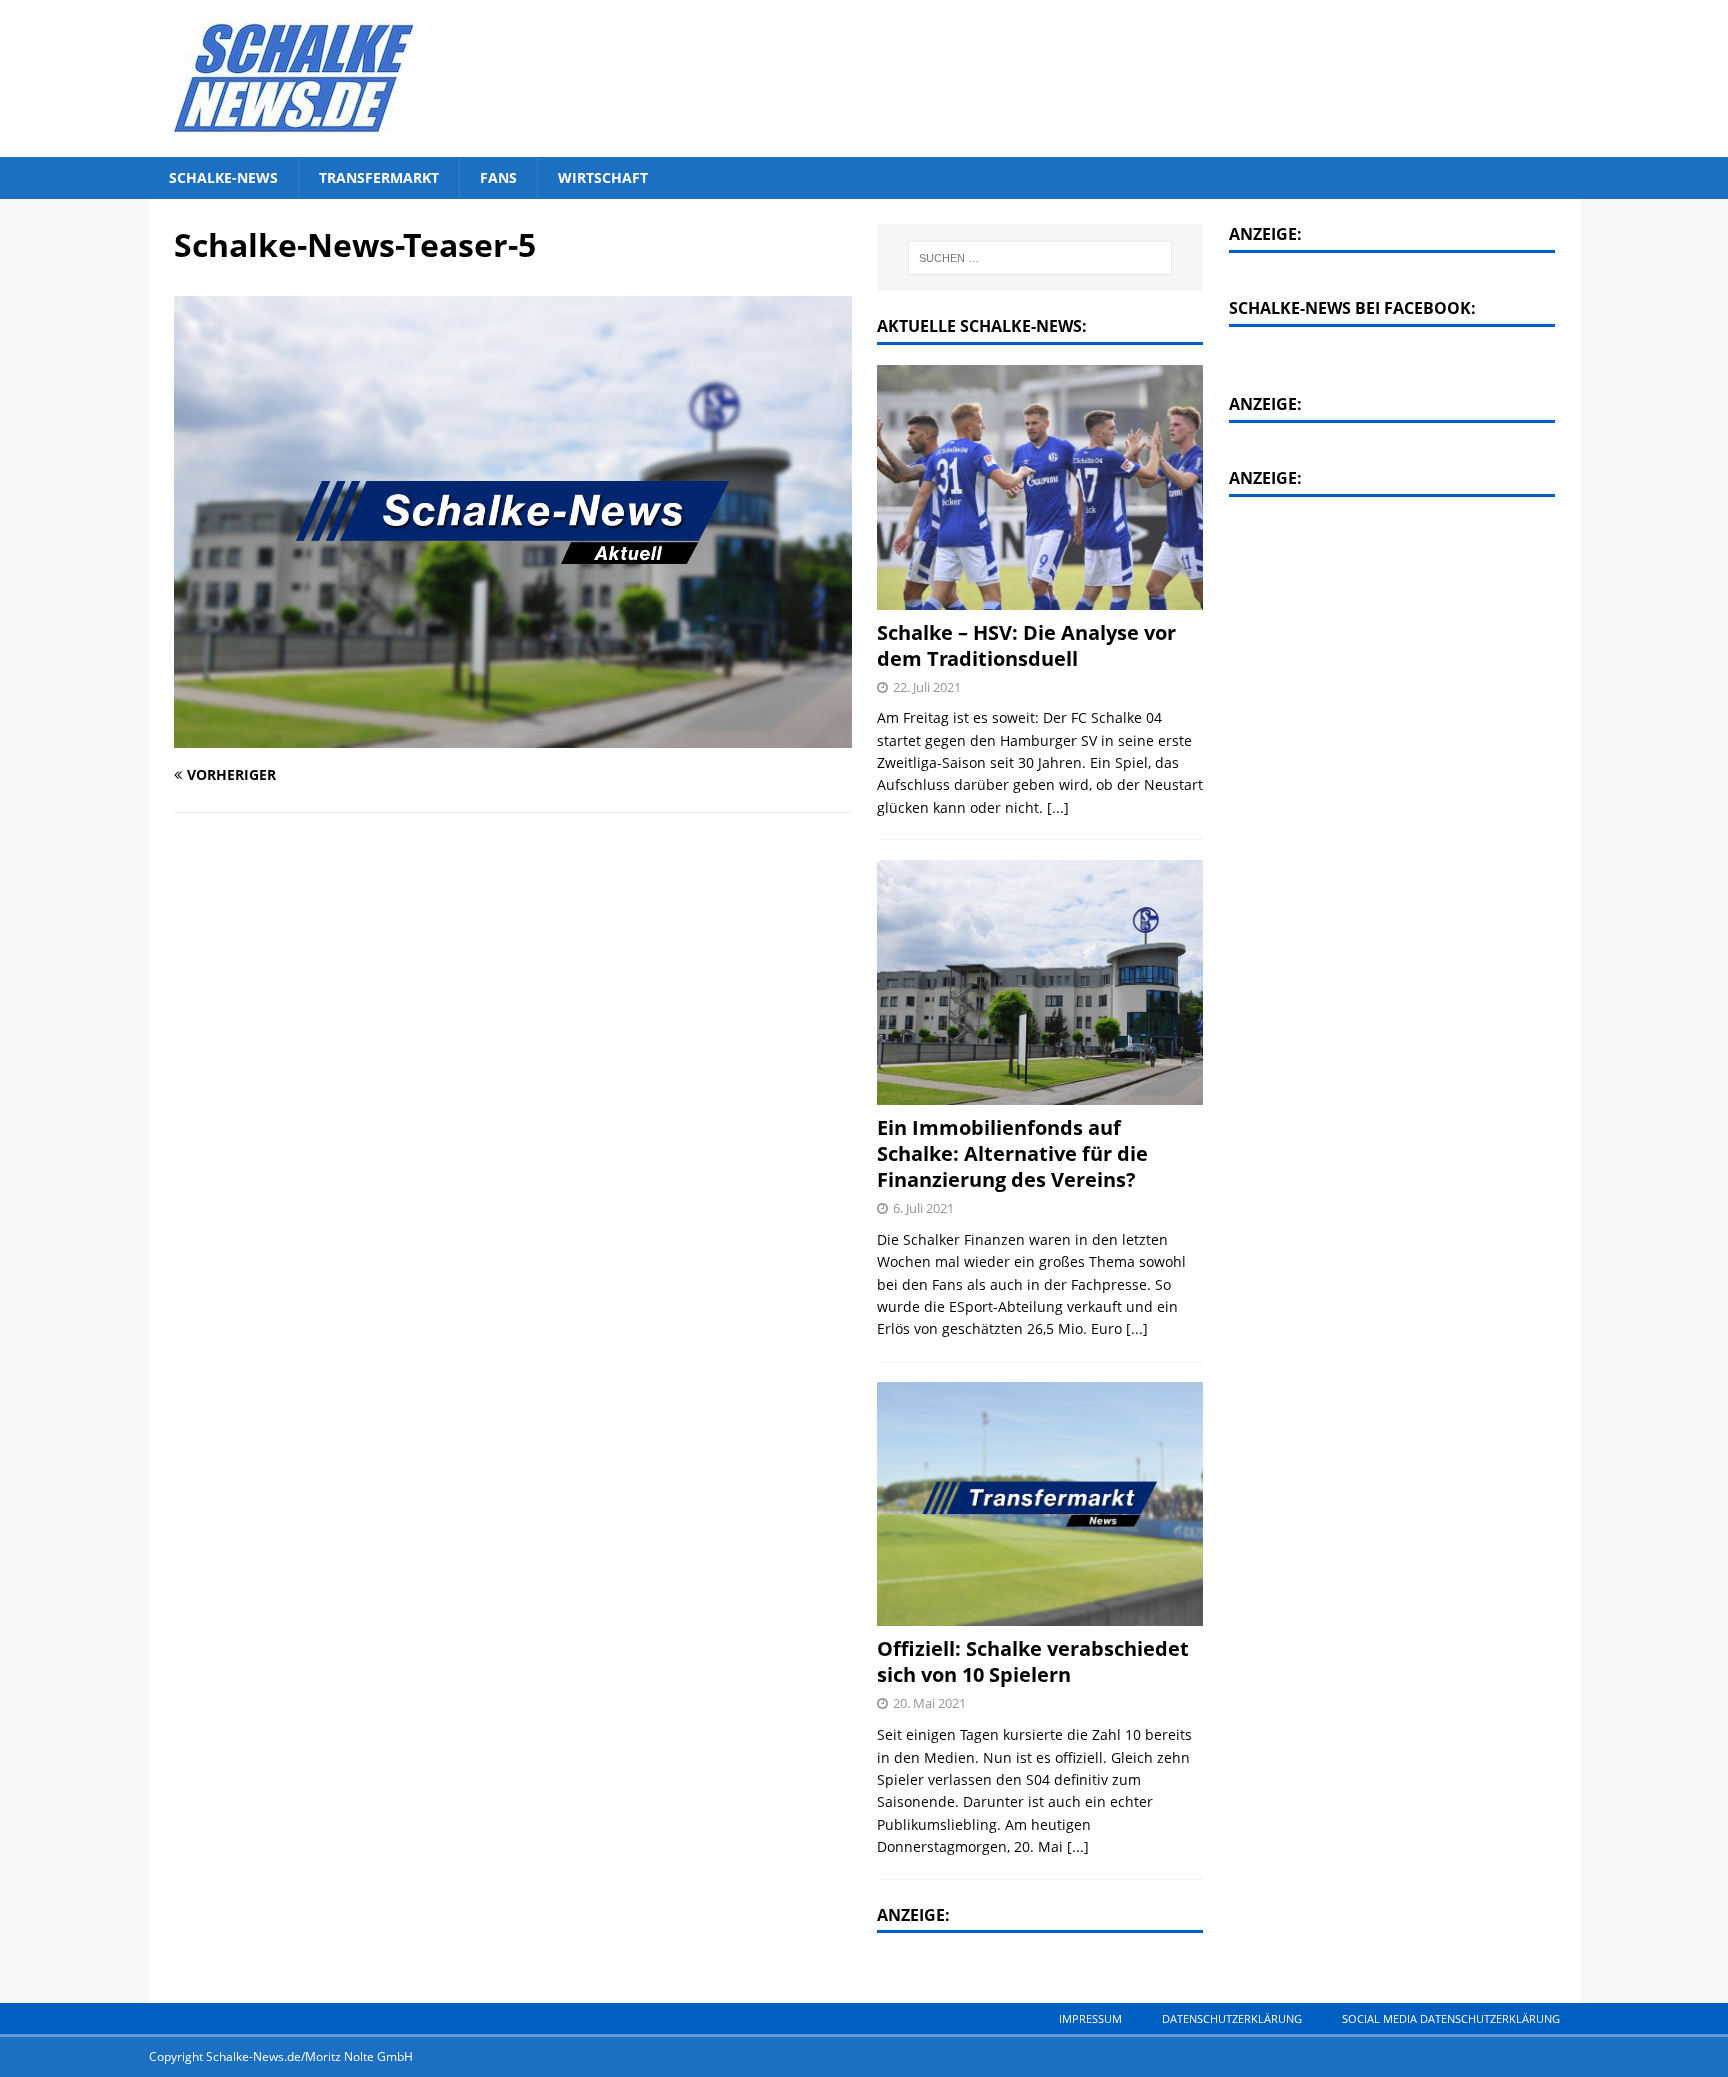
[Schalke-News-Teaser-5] (513, 736)
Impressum (1090, 2018)
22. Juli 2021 (927, 687)
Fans (498, 177)
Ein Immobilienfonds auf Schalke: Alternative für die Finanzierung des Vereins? (1012, 1153)
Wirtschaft (603, 177)
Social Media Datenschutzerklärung (1451, 2018)
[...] (1058, 807)
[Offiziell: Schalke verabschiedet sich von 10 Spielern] (1040, 1504)
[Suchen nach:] (1041, 258)
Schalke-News (223, 177)
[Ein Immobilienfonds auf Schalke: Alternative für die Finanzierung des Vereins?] (1040, 982)
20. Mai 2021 (929, 1703)
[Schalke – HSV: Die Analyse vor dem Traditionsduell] (1040, 487)
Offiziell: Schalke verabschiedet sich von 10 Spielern (1033, 1661)
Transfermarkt (379, 177)
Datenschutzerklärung (1232, 2018)
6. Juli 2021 (923, 1208)
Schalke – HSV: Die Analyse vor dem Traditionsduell (1026, 645)
